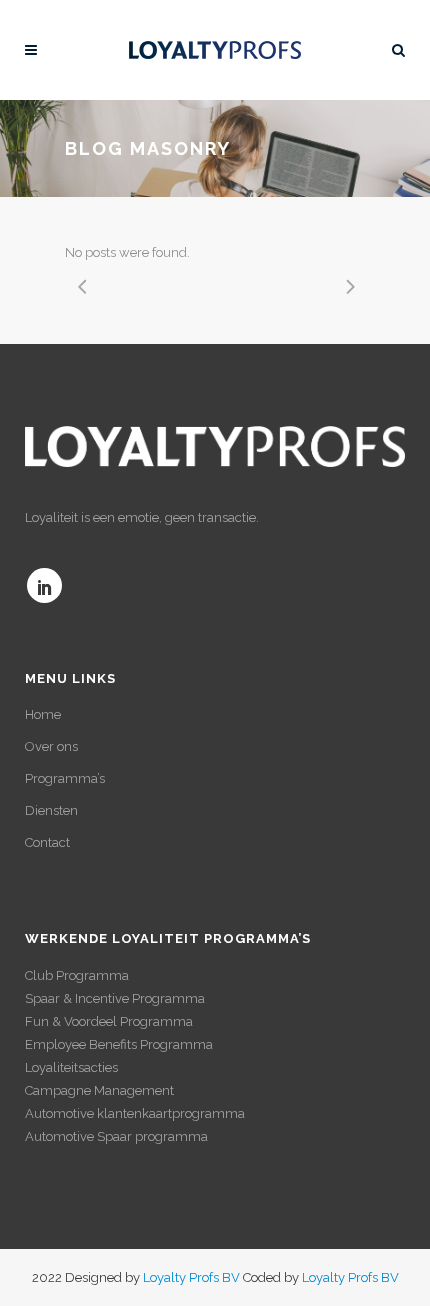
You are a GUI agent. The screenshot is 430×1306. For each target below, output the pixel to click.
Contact (47, 842)
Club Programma (77, 975)
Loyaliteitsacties (71, 1067)
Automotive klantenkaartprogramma (135, 1113)
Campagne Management (99, 1090)
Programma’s (65, 778)
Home (43, 714)
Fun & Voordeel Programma (109, 1021)
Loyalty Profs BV (191, 1277)
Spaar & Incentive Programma (115, 998)
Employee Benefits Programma (119, 1044)
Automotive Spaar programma (116, 1136)
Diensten (51, 810)
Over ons (51, 746)
